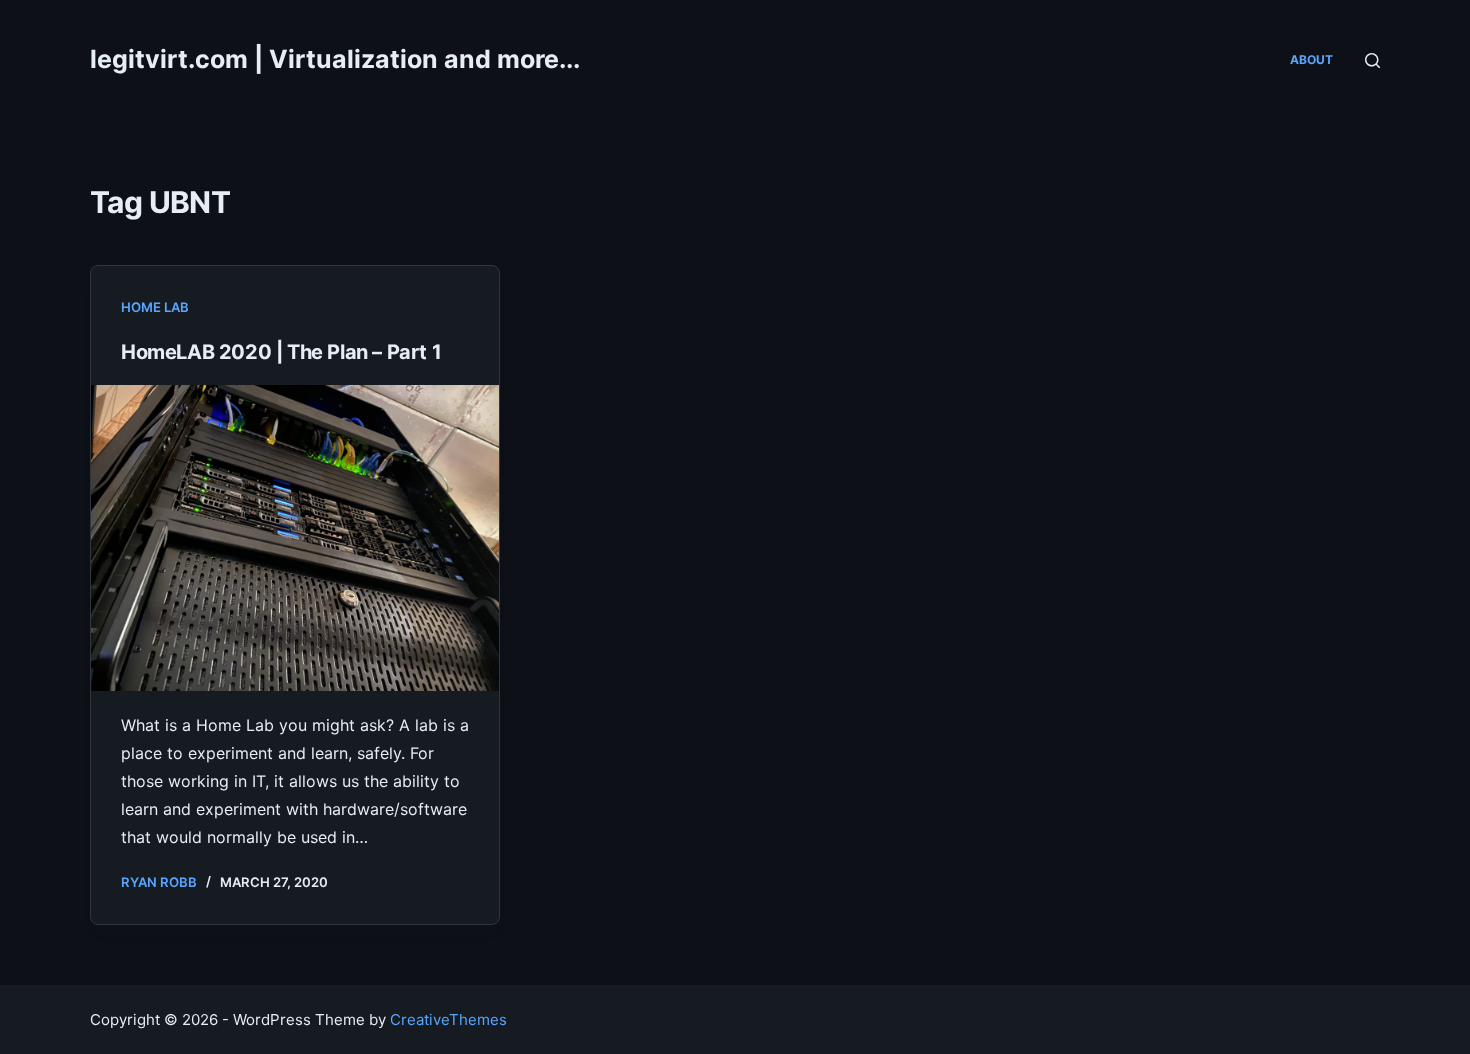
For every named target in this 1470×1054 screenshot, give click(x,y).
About (1311, 59)
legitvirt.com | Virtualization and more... (335, 59)
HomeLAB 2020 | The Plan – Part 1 (281, 352)
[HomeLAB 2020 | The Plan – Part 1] (295, 538)
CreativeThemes (448, 1019)
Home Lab (155, 307)
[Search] (1372, 60)
